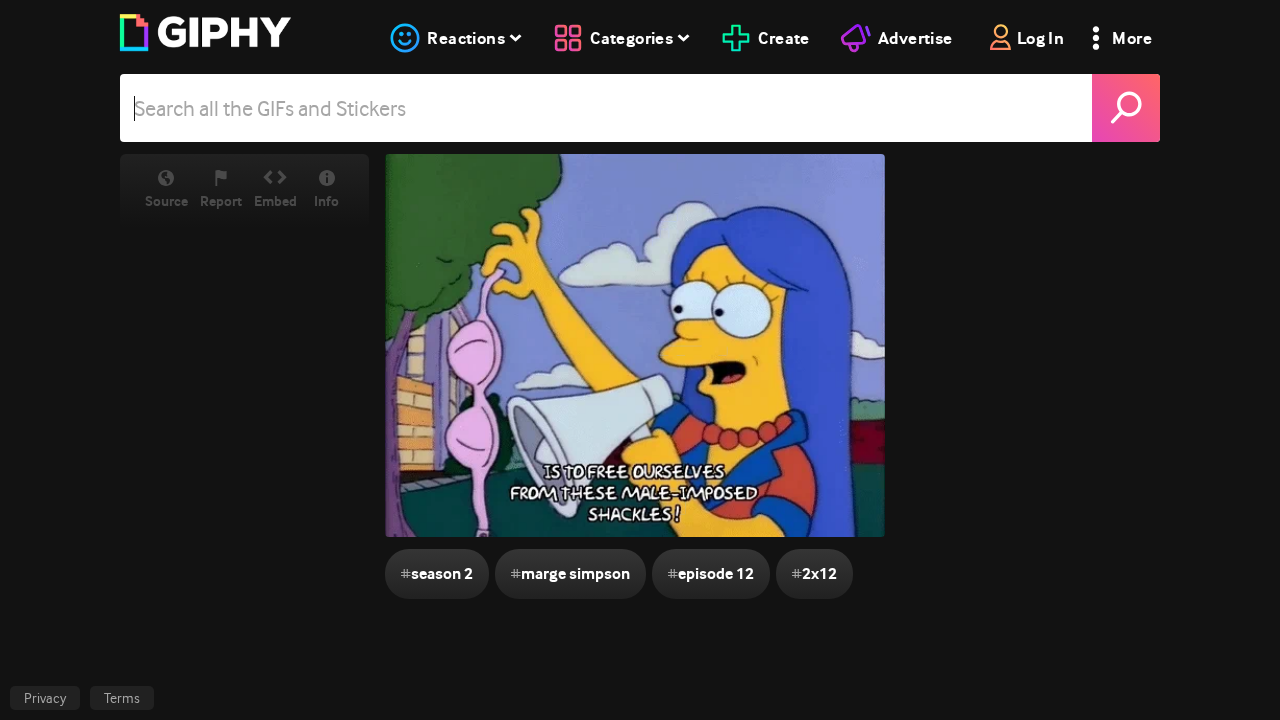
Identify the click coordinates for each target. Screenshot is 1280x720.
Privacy (45, 698)
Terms (122, 698)
